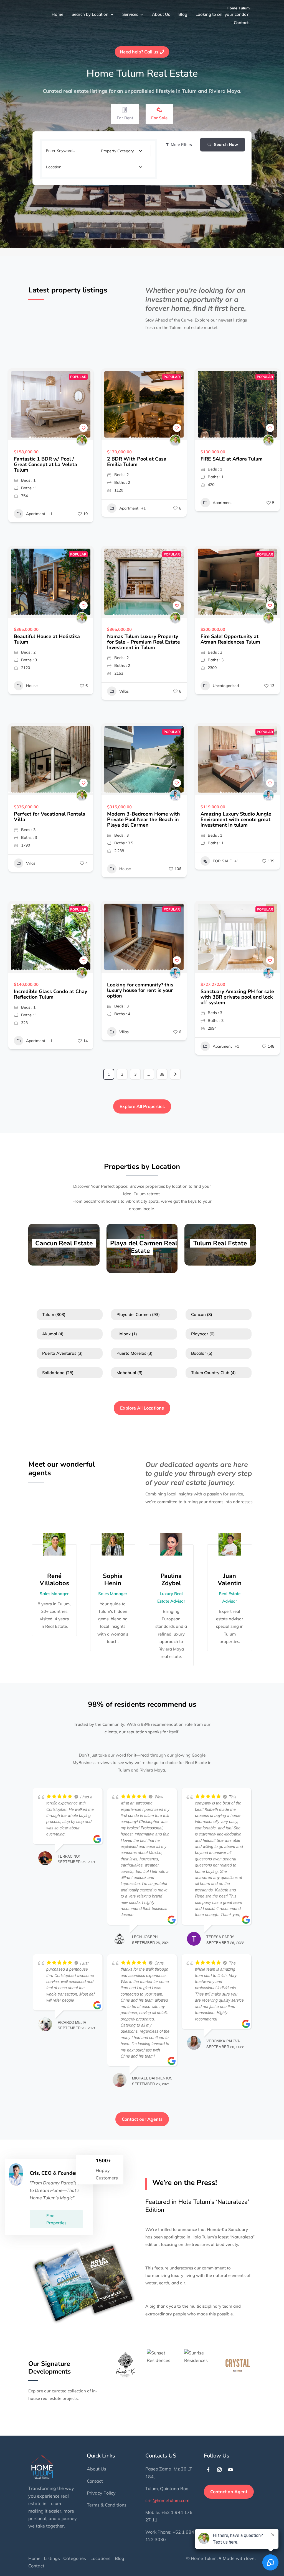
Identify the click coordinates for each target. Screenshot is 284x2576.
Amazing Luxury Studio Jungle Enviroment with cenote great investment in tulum (236, 819)
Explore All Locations (142, 1408)
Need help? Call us (139, 52)
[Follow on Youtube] (230, 2470)
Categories (75, 2558)
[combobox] (122, 151)
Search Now (226, 144)
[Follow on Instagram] (219, 2470)
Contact (238, 16)
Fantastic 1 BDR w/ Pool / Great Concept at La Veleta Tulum (45, 464)
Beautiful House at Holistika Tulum (47, 639)
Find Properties (56, 2219)
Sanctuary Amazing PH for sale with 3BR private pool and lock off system (237, 997)
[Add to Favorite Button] (83, 428)
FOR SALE (222, 861)
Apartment (36, 514)
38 (162, 1074)
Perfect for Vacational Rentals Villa (50, 817)
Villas (124, 691)
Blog (158, 16)
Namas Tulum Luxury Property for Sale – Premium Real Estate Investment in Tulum (144, 642)
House (32, 686)
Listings (52, 2558)
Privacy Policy (101, 2493)
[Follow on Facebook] (208, 2470)
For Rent (125, 118)
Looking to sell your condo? (196, 16)
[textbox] (117, 151)
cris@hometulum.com (167, 2500)
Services (106, 16)
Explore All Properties (142, 1106)
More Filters (181, 145)
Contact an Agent (229, 2492)
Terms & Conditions (107, 2505)
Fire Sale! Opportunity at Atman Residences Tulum (230, 639)
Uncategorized (226, 686)
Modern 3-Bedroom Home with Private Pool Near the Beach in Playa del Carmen (144, 819)
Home (34, 16)
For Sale (159, 118)
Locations (100, 2558)
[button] (15, 404)
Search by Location (66, 16)
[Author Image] (82, 440)
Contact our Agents (142, 2119)
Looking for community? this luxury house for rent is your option (140, 990)
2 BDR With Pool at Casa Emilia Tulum (137, 462)
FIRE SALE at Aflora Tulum (232, 459)
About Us (137, 16)
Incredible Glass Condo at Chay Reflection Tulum (50, 994)
